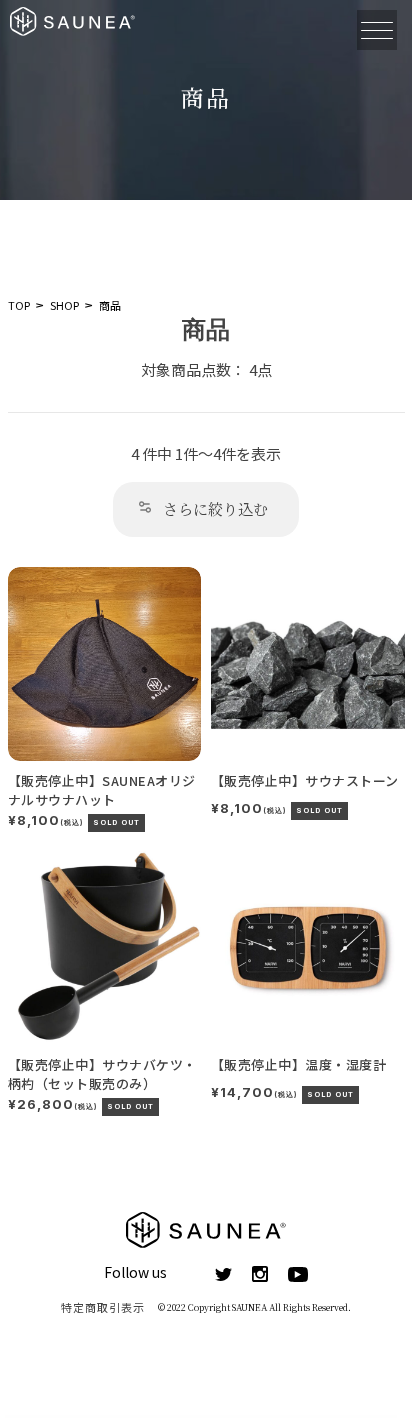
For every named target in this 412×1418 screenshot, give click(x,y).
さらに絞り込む (215, 508)
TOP (19, 305)
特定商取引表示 (103, 1307)
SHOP (64, 305)
